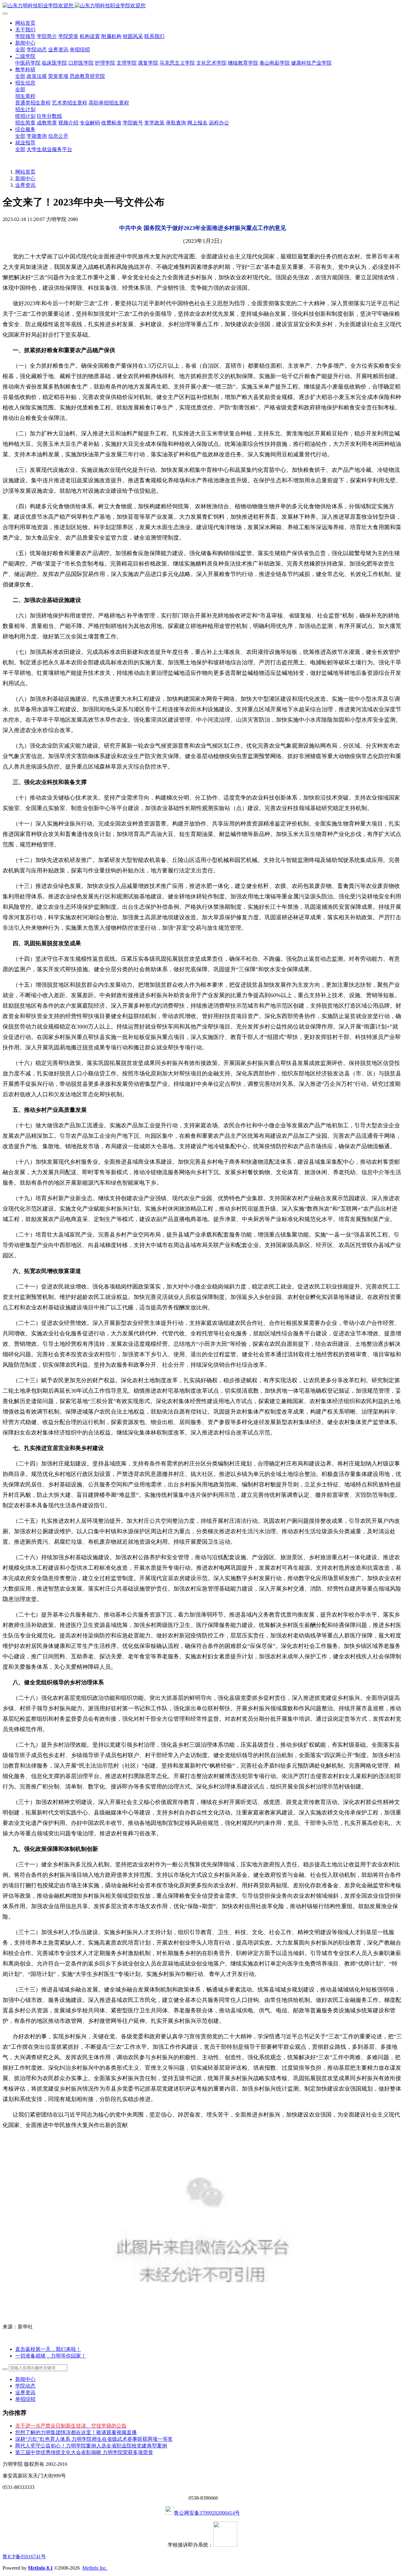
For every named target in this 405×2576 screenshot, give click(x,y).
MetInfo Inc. (95, 2568)
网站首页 (25, 23)
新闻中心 (25, 178)
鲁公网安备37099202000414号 (207, 2513)
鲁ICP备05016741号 (24, 2557)
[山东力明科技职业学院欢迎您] (202, 6)
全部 (20, 50)
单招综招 (25, 2399)
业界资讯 (25, 185)
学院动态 (25, 2386)
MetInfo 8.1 (40, 2568)
